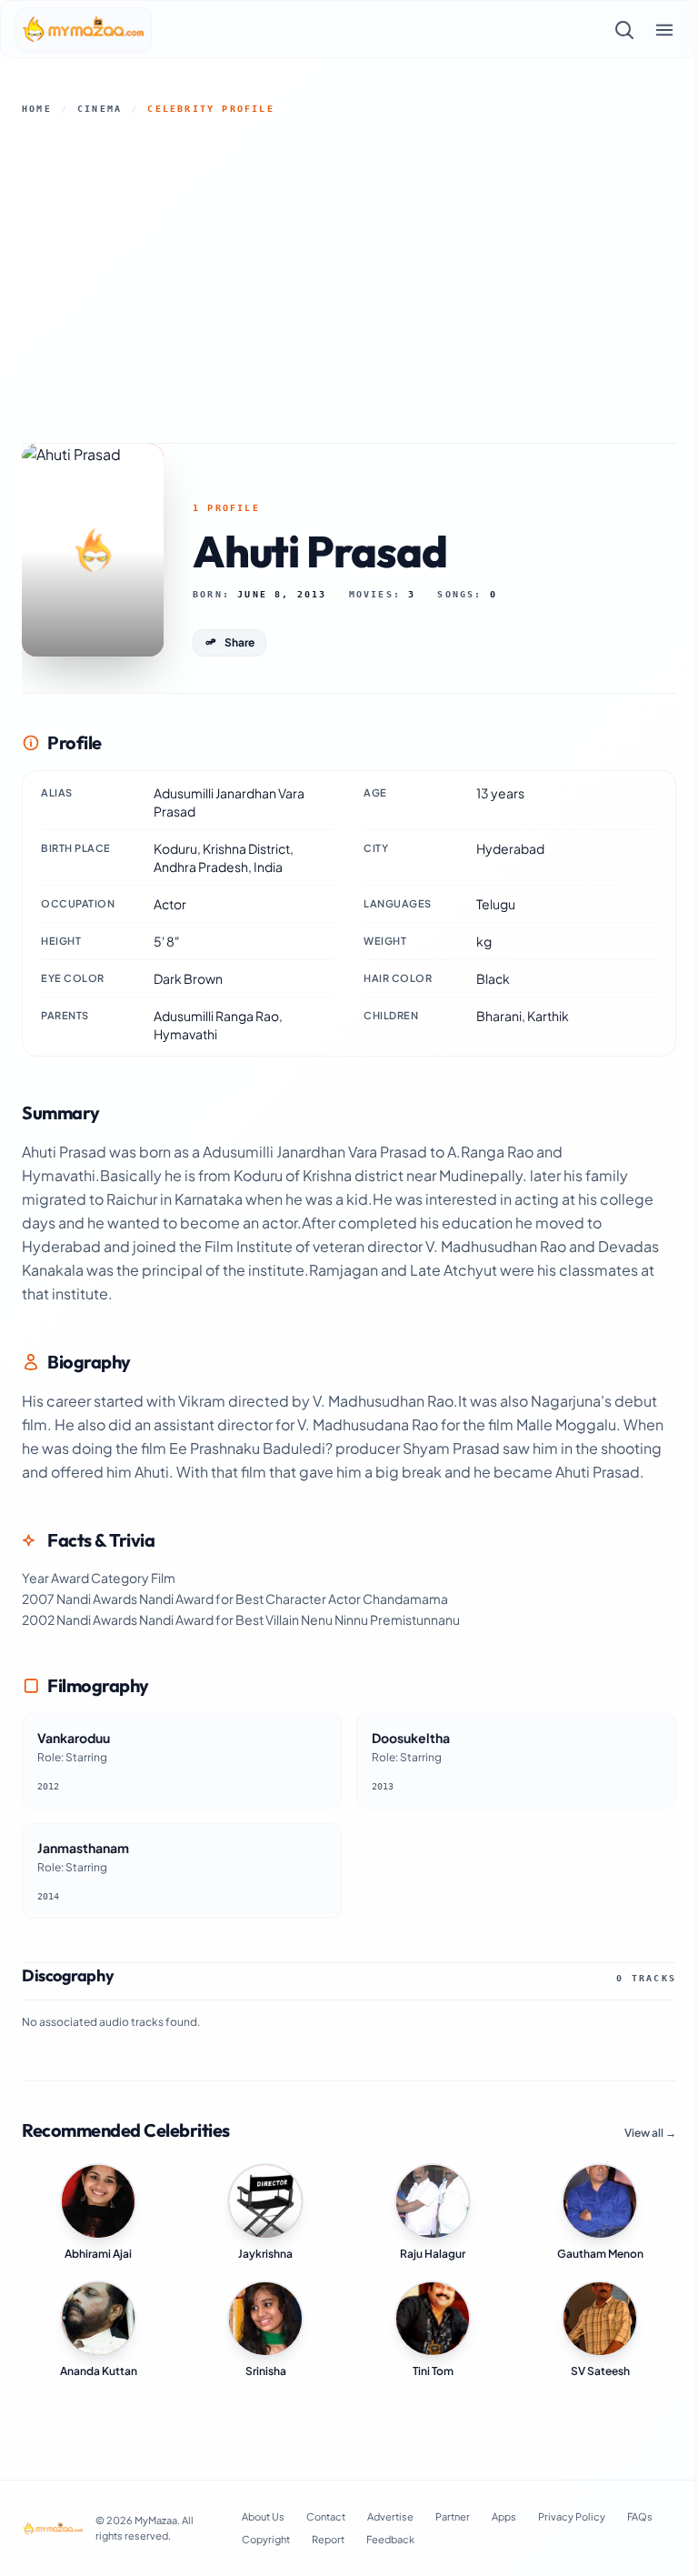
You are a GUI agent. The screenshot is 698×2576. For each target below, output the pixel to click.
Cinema (100, 109)
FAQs (640, 2516)
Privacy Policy (572, 2516)
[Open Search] (624, 30)
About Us (263, 2516)
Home (37, 109)
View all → (650, 2133)
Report (328, 2539)
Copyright (266, 2539)
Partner (453, 2516)
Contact (326, 2516)
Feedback (390, 2539)
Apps (504, 2516)
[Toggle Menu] (664, 30)
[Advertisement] (349, 279)
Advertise (390, 2516)
